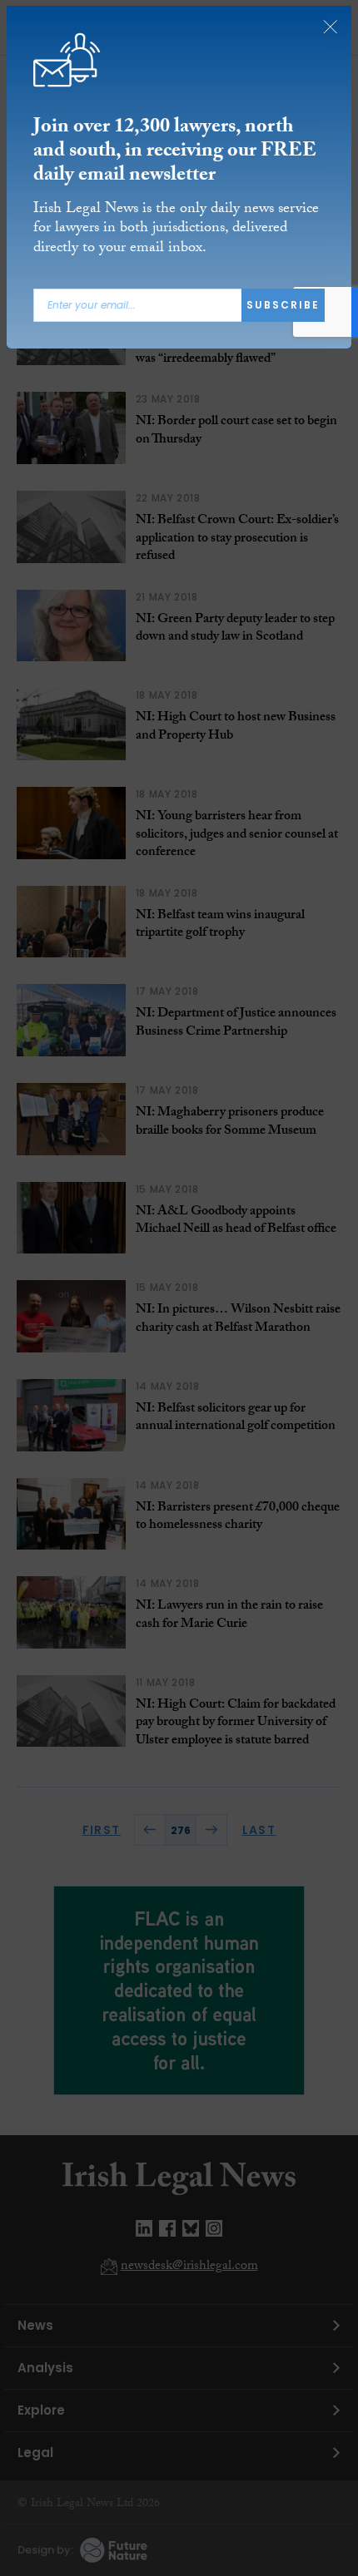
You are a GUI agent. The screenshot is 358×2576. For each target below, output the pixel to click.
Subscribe (283, 306)
